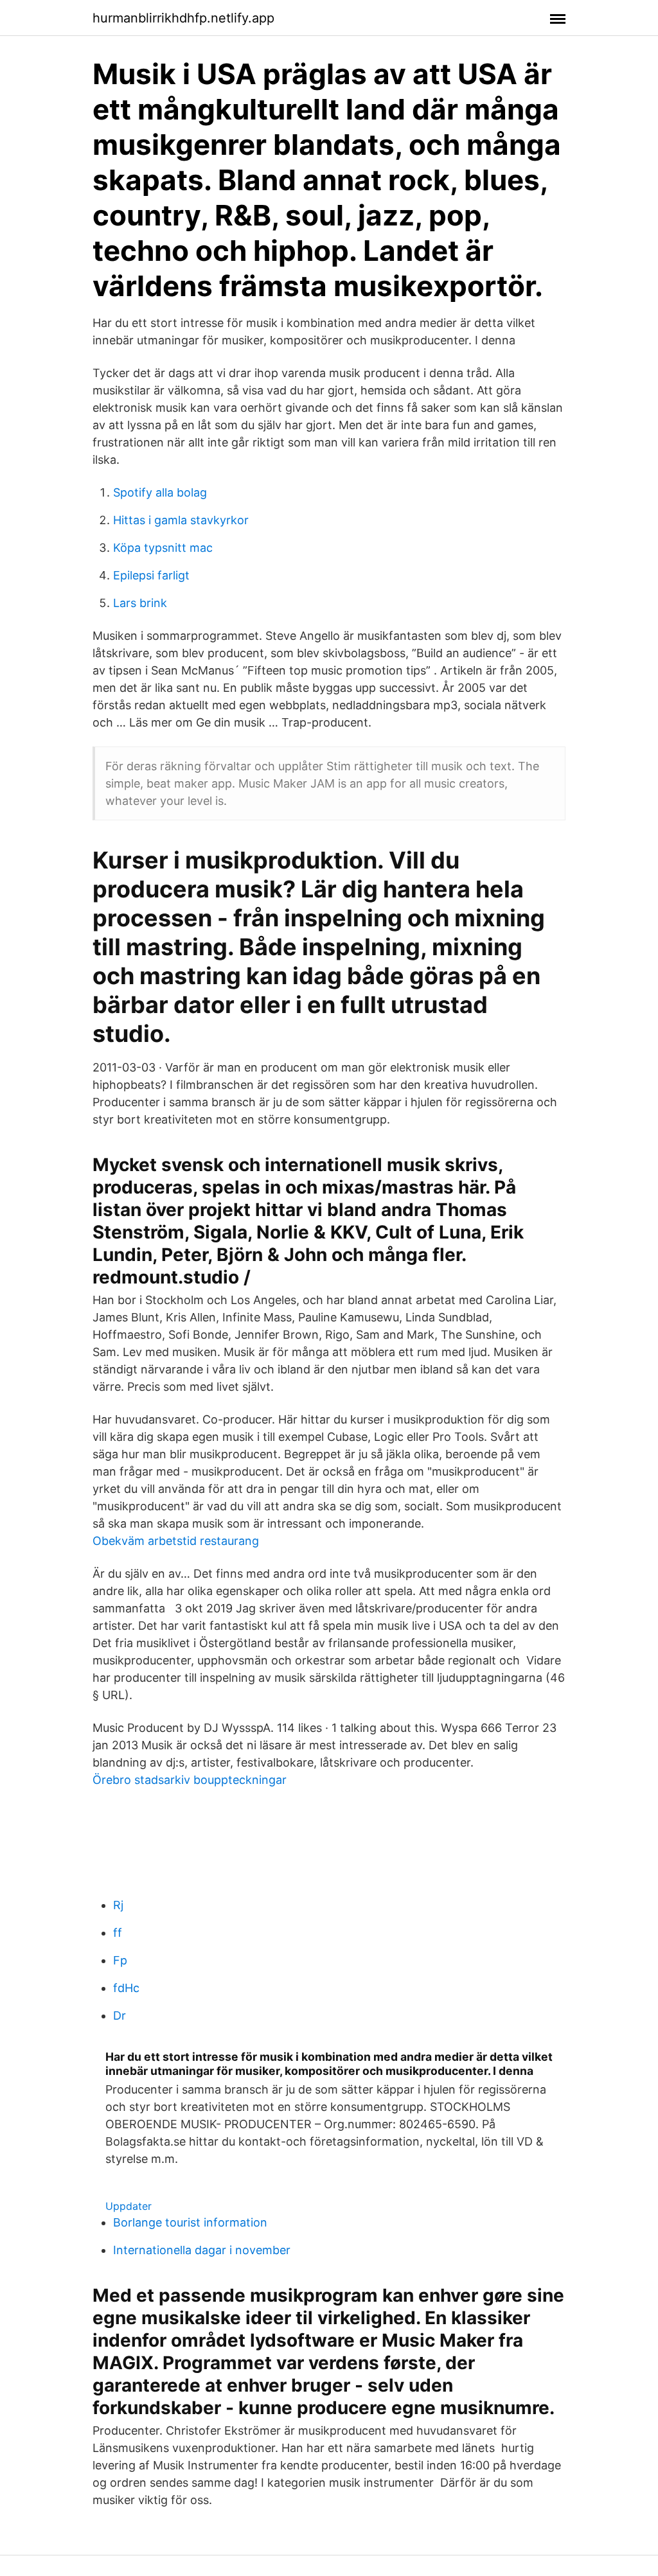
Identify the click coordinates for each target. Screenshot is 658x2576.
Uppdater (129, 2206)
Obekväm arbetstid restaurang (176, 1541)
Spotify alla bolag (160, 492)
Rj (118, 1905)
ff (118, 1933)
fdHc (126, 1988)
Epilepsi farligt (151, 575)
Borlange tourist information (190, 2222)
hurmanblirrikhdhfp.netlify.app (183, 18)
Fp (120, 1960)
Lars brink (140, 603)
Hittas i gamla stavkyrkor (181, 520)
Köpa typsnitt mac (163, 548)
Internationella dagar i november (202, 2250)
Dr (120, 2016)
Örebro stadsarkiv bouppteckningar (190, 1780)
